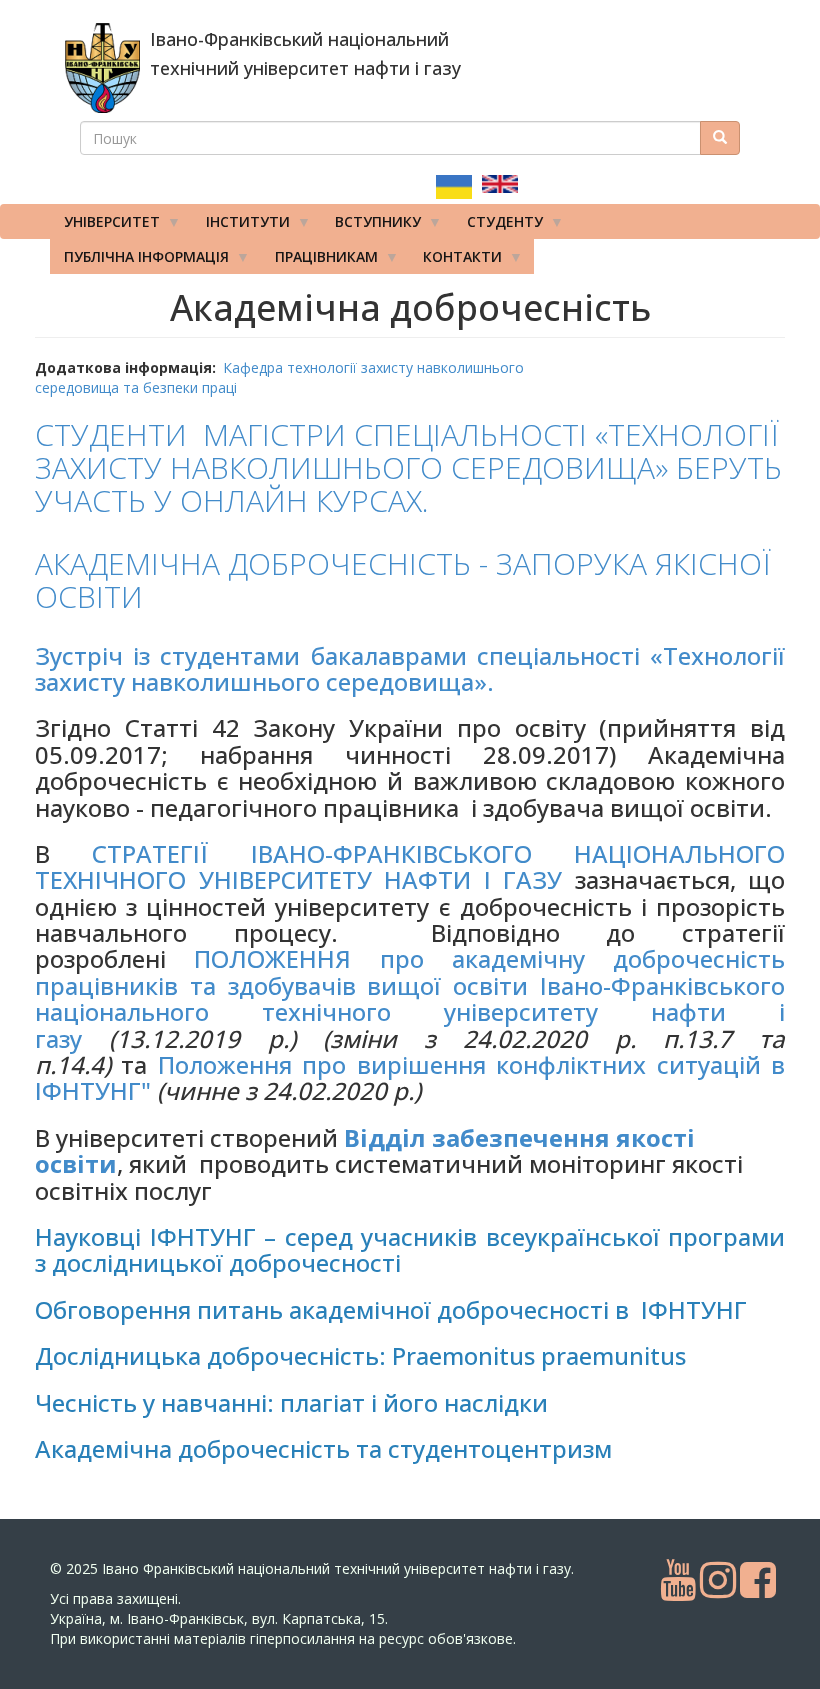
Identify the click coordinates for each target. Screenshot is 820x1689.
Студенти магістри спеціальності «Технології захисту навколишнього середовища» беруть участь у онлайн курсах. (408, 467)
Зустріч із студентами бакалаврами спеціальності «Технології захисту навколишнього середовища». (410, 668)
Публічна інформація (139, 260)
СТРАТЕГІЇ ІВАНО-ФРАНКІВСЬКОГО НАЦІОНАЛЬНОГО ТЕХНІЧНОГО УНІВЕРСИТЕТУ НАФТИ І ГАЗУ (410, 866)
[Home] (102, 68)
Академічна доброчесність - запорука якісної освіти (403, 580)
